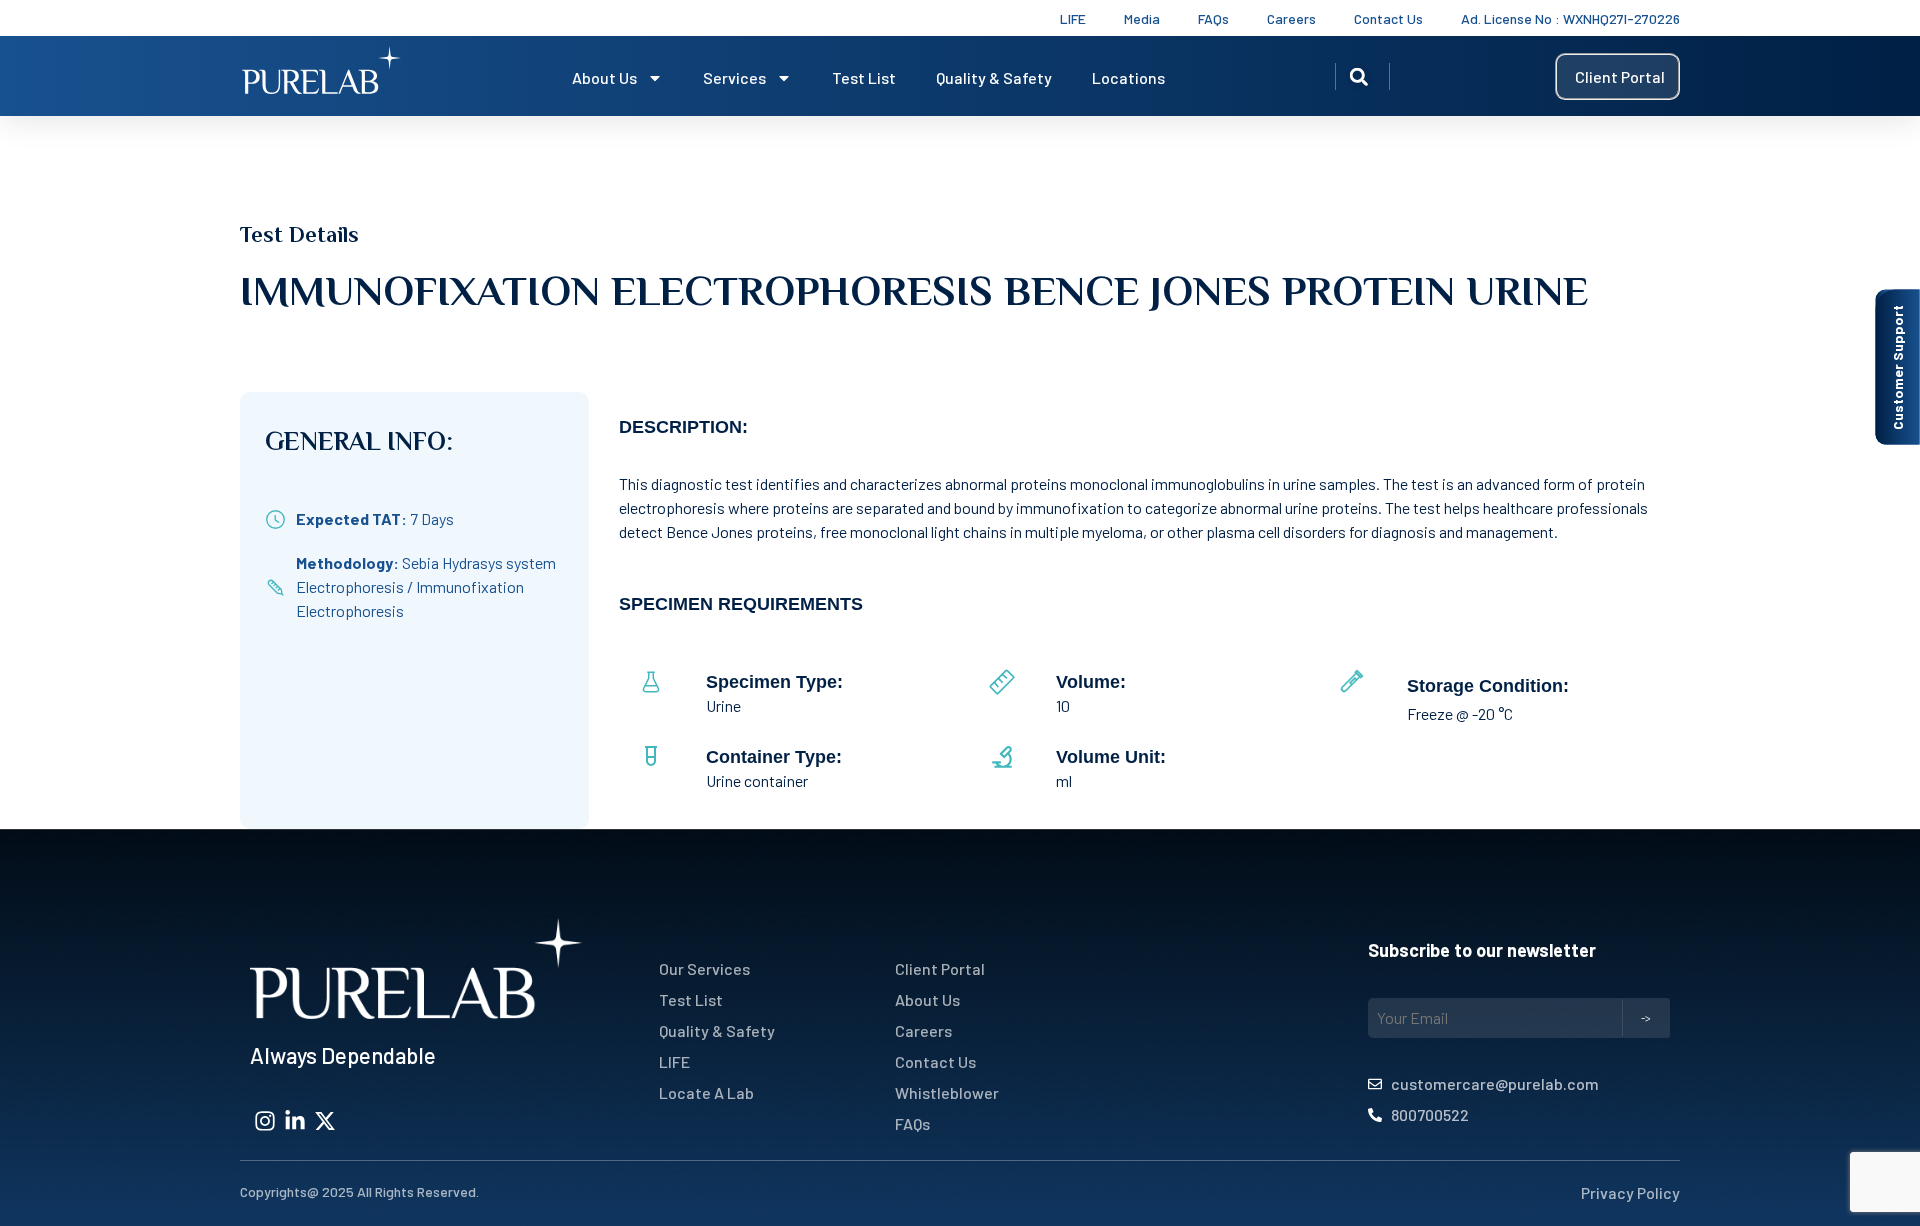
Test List (864, 77)
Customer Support (1897, 367)
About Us (604, 77)
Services (734, 77)
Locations (1128, 77)
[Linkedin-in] (295, 1121)
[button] (1359, 77)
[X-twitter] (325, 1121)
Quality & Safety (994, 77)
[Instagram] (265, 1121)
